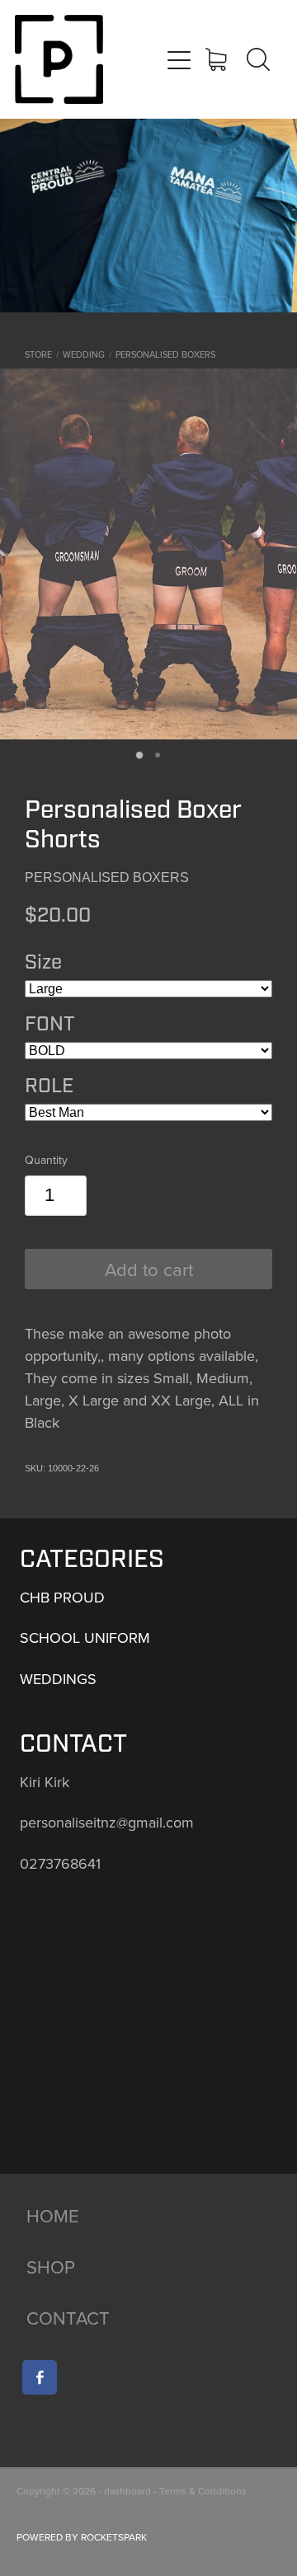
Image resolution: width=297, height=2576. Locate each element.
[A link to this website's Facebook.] (40, 2377)
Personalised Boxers (165, 354)
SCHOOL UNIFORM (85, 1638)
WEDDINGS (58, 1679)
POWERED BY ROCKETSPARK (82, 2537)
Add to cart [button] (149, 1269)
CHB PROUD (62, 1597)
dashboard (127, 2491)
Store (38, 354)
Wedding (84, 354)
